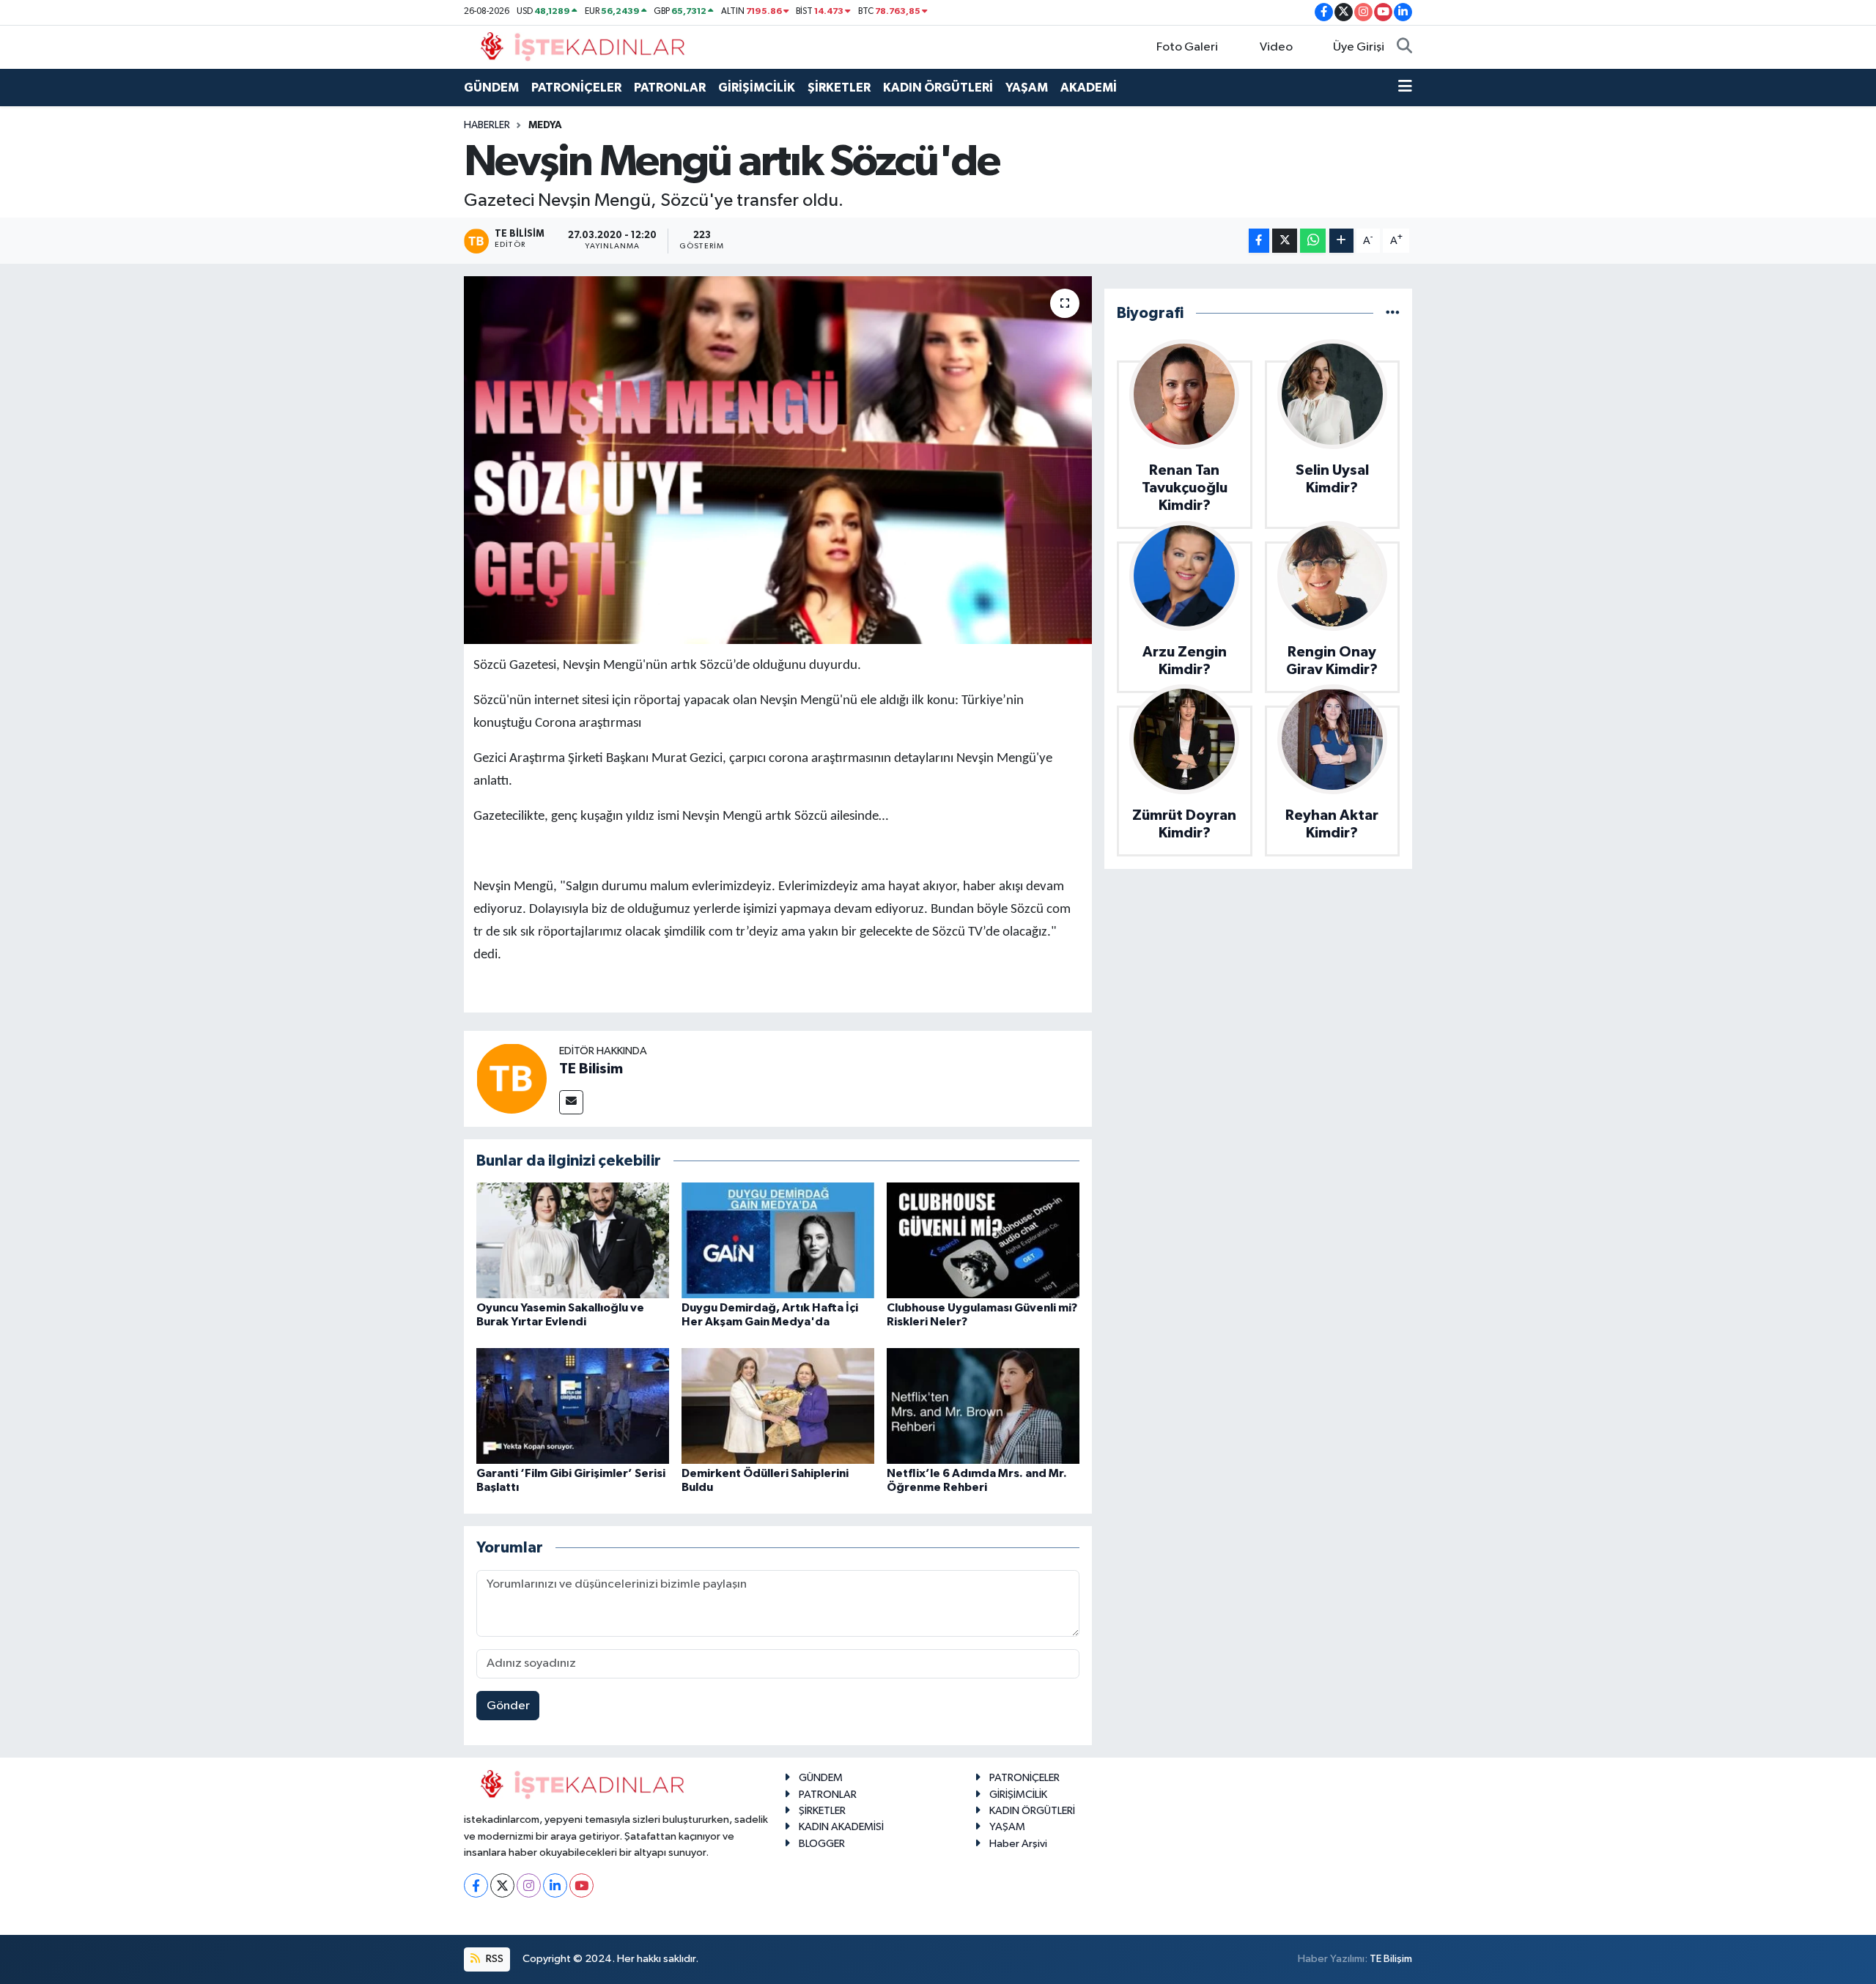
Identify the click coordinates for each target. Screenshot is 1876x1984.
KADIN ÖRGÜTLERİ (938, 88)
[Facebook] (476, 1885)
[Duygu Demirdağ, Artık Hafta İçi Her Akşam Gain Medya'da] (778, 1240)
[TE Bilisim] (512, 1078)
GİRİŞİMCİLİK (757, 88)
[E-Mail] (571, 1102)
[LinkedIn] (555, 1885)
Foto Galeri (1187, 47)
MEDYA (545, 125)
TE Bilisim (591, 1069)
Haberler (487, 125)
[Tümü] (1393, 313)
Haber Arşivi (1018, 1844)
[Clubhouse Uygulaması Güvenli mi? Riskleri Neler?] (983, 1240)
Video (1276, 47)
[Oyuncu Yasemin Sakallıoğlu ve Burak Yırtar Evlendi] (573, 1240)
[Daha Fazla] (1341, 241)
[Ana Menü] (1405, 88)
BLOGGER (822, 1844)
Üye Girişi (1359, 47)
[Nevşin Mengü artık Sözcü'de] (778, 460)
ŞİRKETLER (839, 88)
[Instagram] (529, 1885)
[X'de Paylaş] (1285, 241)
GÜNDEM (491, 88)
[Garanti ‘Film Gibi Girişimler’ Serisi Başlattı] (573, 1406)
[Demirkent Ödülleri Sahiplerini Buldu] (778, 1406)
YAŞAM (1027, 88)
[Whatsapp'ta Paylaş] (1313, 241)
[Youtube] (581, 1885)
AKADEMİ (1089, 88)
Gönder (508, 1706)
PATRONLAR (670, 88)
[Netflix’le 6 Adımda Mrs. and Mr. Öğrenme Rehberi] (983, 1406)
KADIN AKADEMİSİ (841, 1827)
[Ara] (1404, 48)
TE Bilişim (1391, 1959)
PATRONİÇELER (576, 88)
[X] (502, 1885)
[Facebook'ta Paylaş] (1259, 241)
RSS (494, 1959)
